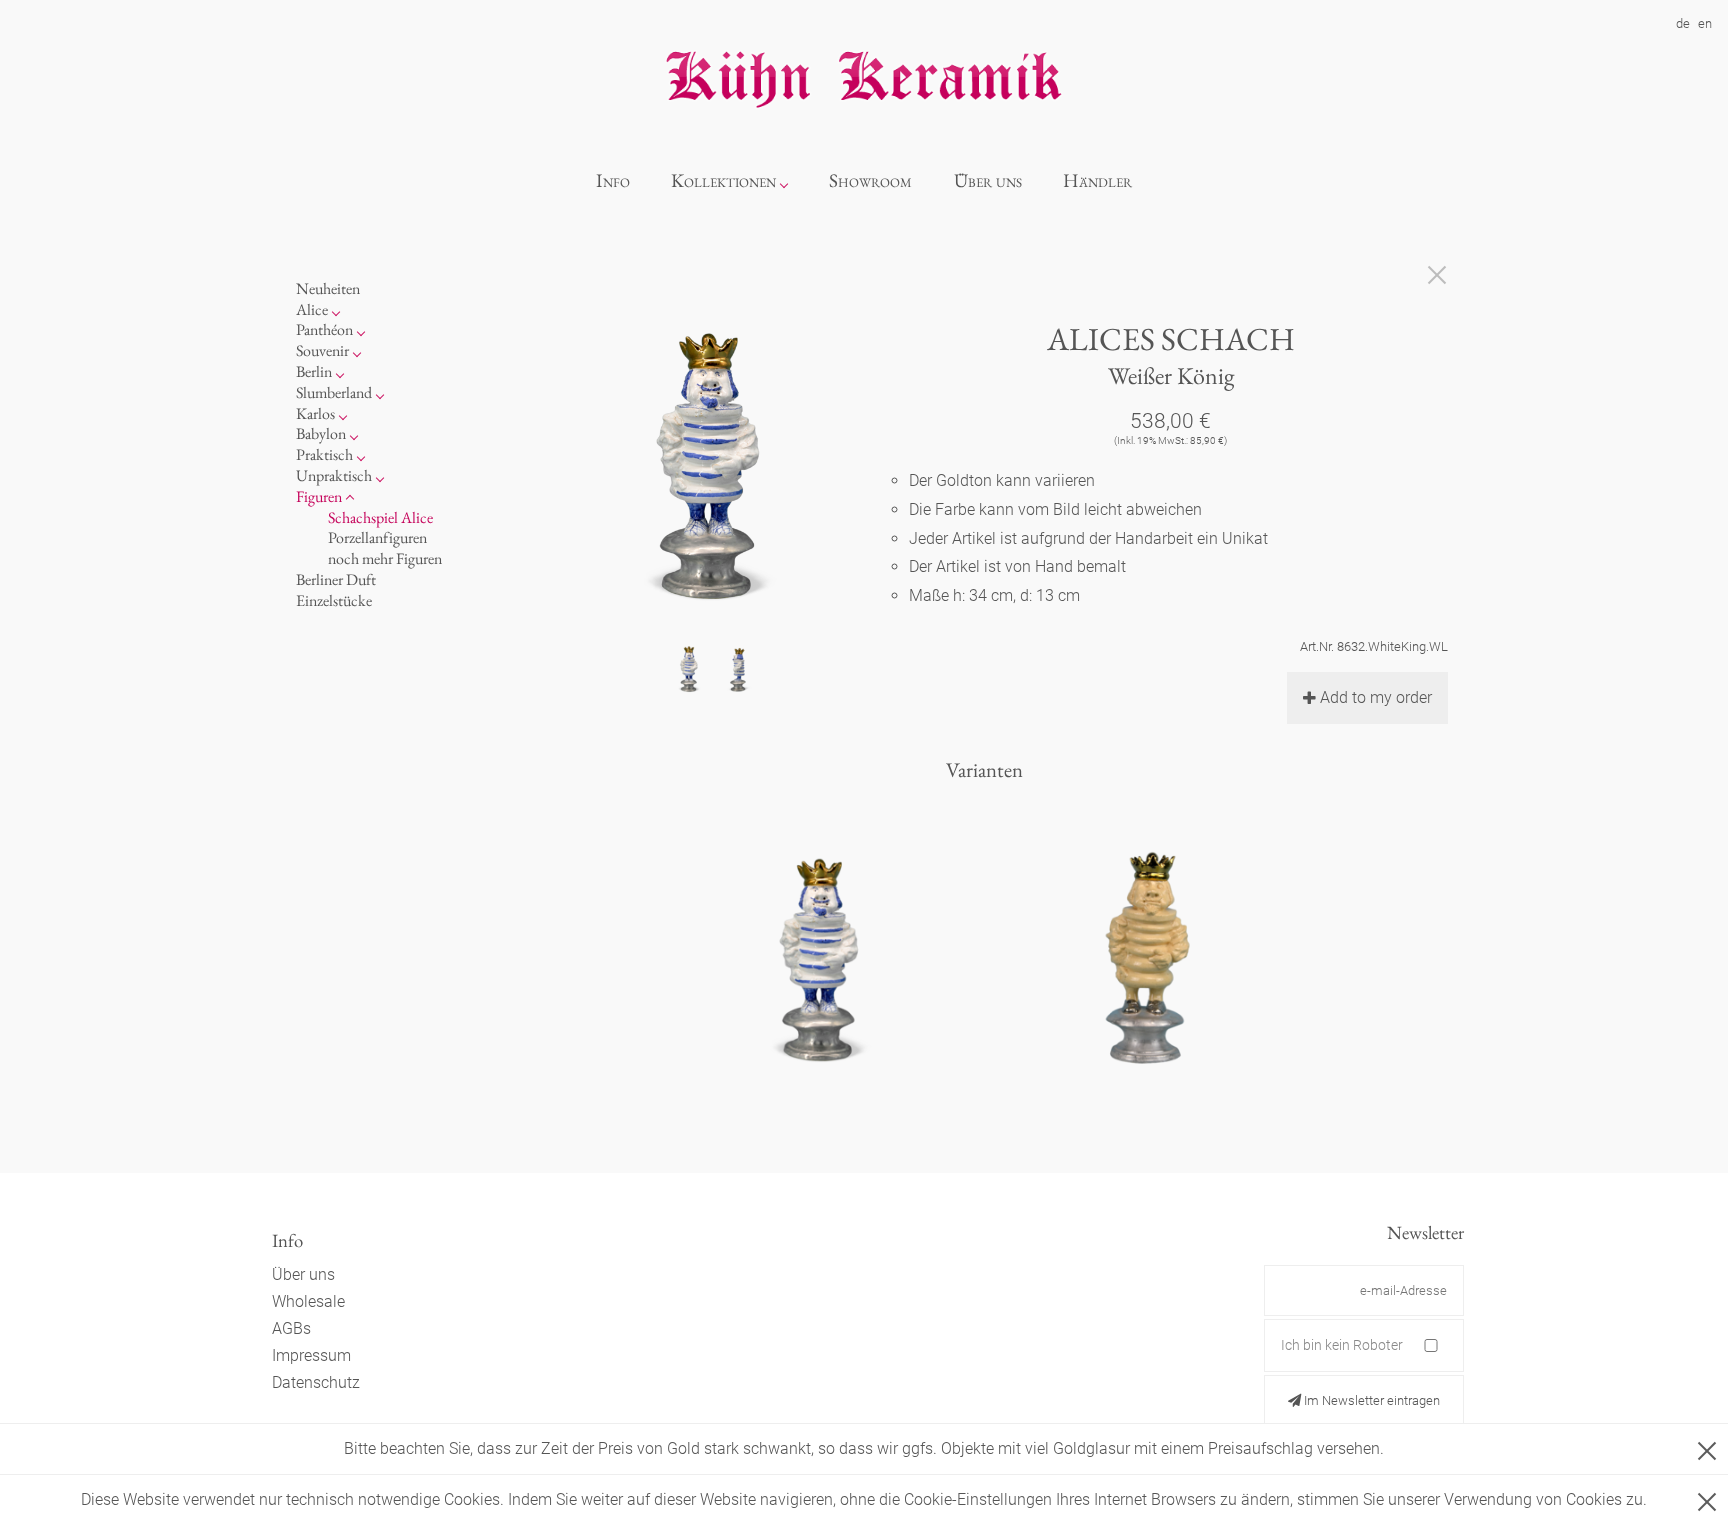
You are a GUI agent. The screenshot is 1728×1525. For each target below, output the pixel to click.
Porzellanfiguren (377, 537)
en (1705, 23)
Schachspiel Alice (380, 517)
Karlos (315, 413)
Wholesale (308, 1301)
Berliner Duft (336, 579)
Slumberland (334, 392)
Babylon (321, 433)
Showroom (870, 180)
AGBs (291, 1328)
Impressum (311, 1355)
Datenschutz (316, 1382)
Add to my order (1376, 697)
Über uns (988, 180)
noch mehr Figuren (385, 558)
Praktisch (324, 454)
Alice (312, 309)
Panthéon (324, 329)
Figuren (319, 496)
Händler (1097, 180)
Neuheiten (328, 288)
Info (613, 180)
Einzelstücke (334, 600)
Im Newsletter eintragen (1370, 1400)
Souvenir (322, 350)
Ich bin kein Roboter (1342, 1345)
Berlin (314, 371)
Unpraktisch (334, 475)
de (1683, 23)
